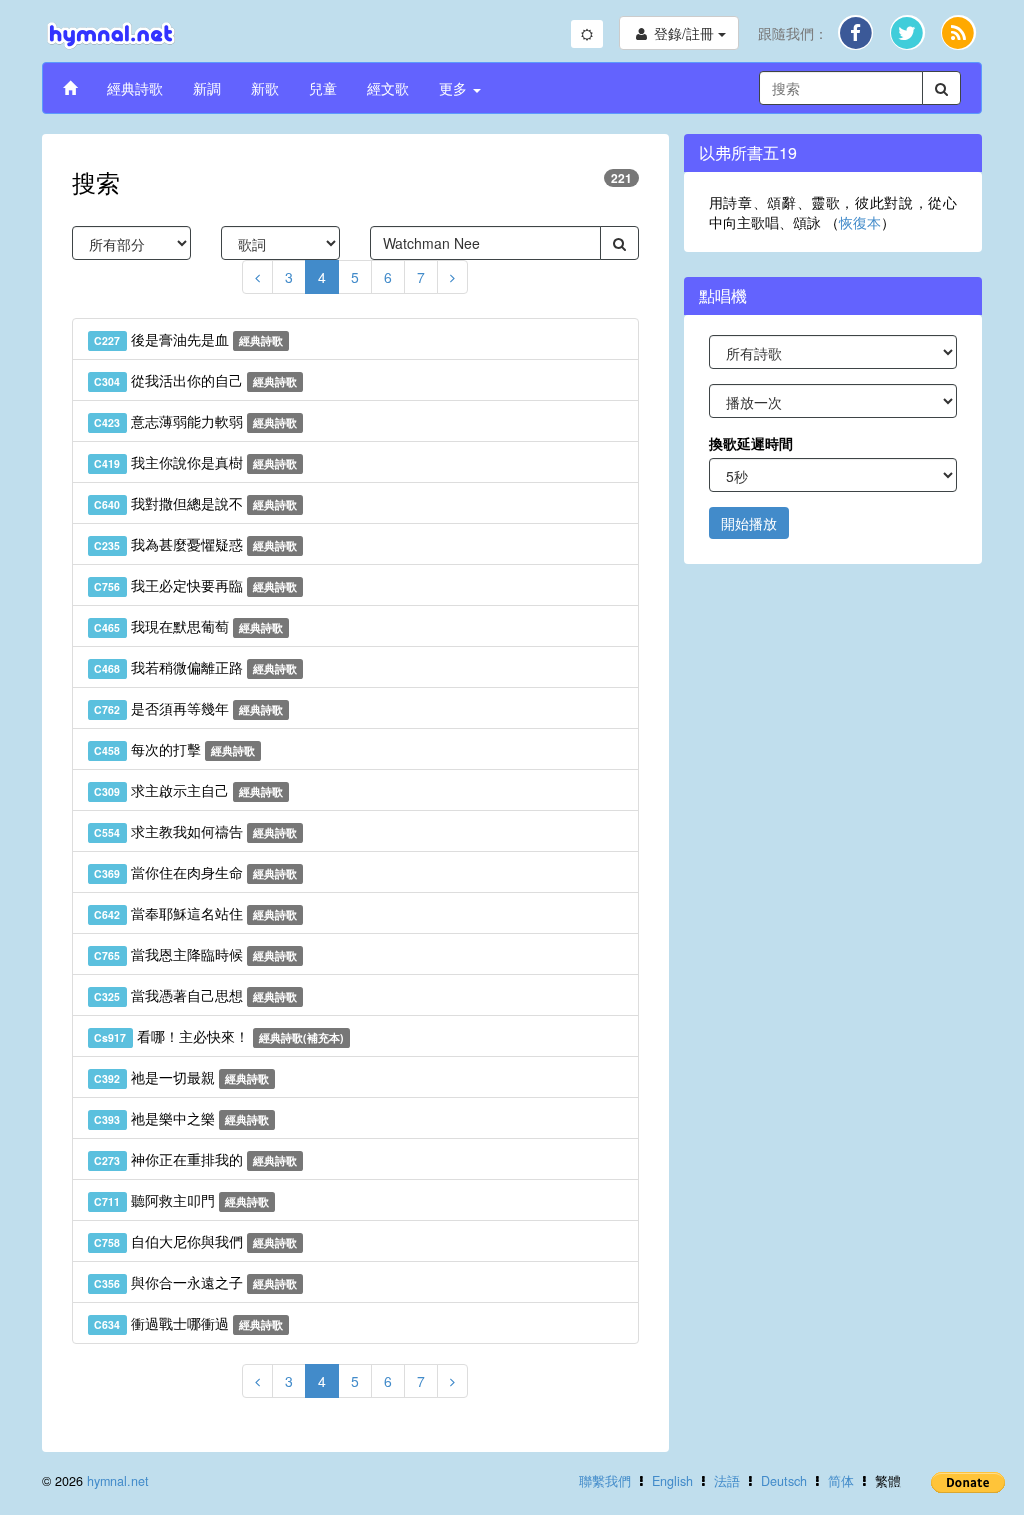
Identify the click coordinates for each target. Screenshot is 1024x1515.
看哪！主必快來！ (219, 1036)
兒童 (323, 88)
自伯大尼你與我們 (195, 1241)
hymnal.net (118, 1481)
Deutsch (784, 1481)
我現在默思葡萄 (188, 626)
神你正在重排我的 (195, 1159)
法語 (727, 1481)
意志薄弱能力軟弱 (195, 421)
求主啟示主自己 (188, 790)
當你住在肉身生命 (195, 872)
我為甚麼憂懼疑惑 (195, 544)
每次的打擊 (174, 749)
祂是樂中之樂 (181, 1118)
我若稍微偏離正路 (195, 667)
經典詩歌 (135, 88)
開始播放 (749, 523)
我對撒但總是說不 (195, 503)
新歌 (265, 88)
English (672, 1481)
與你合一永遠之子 (195, 1282)
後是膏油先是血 (188, 339)
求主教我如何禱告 (195, 831)
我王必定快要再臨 (195, 585)
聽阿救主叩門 (181, 1200)
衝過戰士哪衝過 (188, 1323)
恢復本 (860, 222)
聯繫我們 (605, 1481)
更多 (455, 88)
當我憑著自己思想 (195, 995)
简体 (841, 1481)
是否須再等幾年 (188, 708)
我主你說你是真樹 (195, 462)
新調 (207, 88)
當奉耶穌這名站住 (195, 913)
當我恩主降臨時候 (195, 954)
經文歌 (388, 88)
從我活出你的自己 (195, 380)
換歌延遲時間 (751, 443)
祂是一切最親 (181, 1077)
